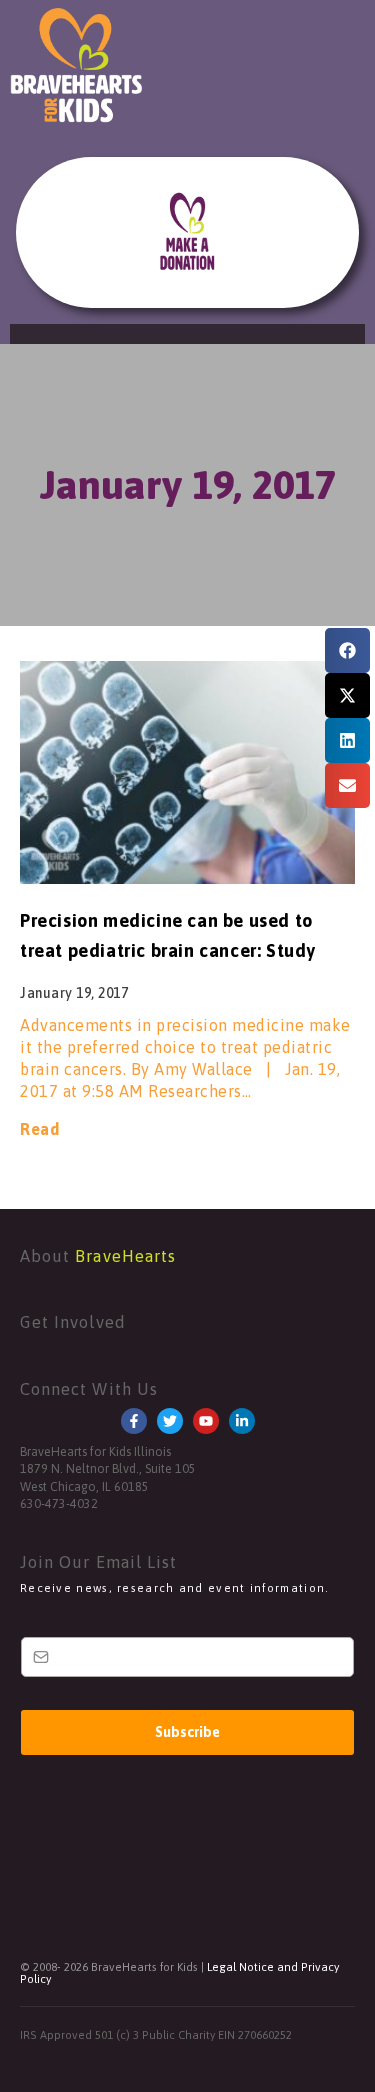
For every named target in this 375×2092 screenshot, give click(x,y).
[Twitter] (170, 1421)
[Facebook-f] (134, 1421)
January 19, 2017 (187, 484)
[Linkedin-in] (242, 1421)
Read (39, 1129)
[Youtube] (206, 1421)
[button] (347, 650)
